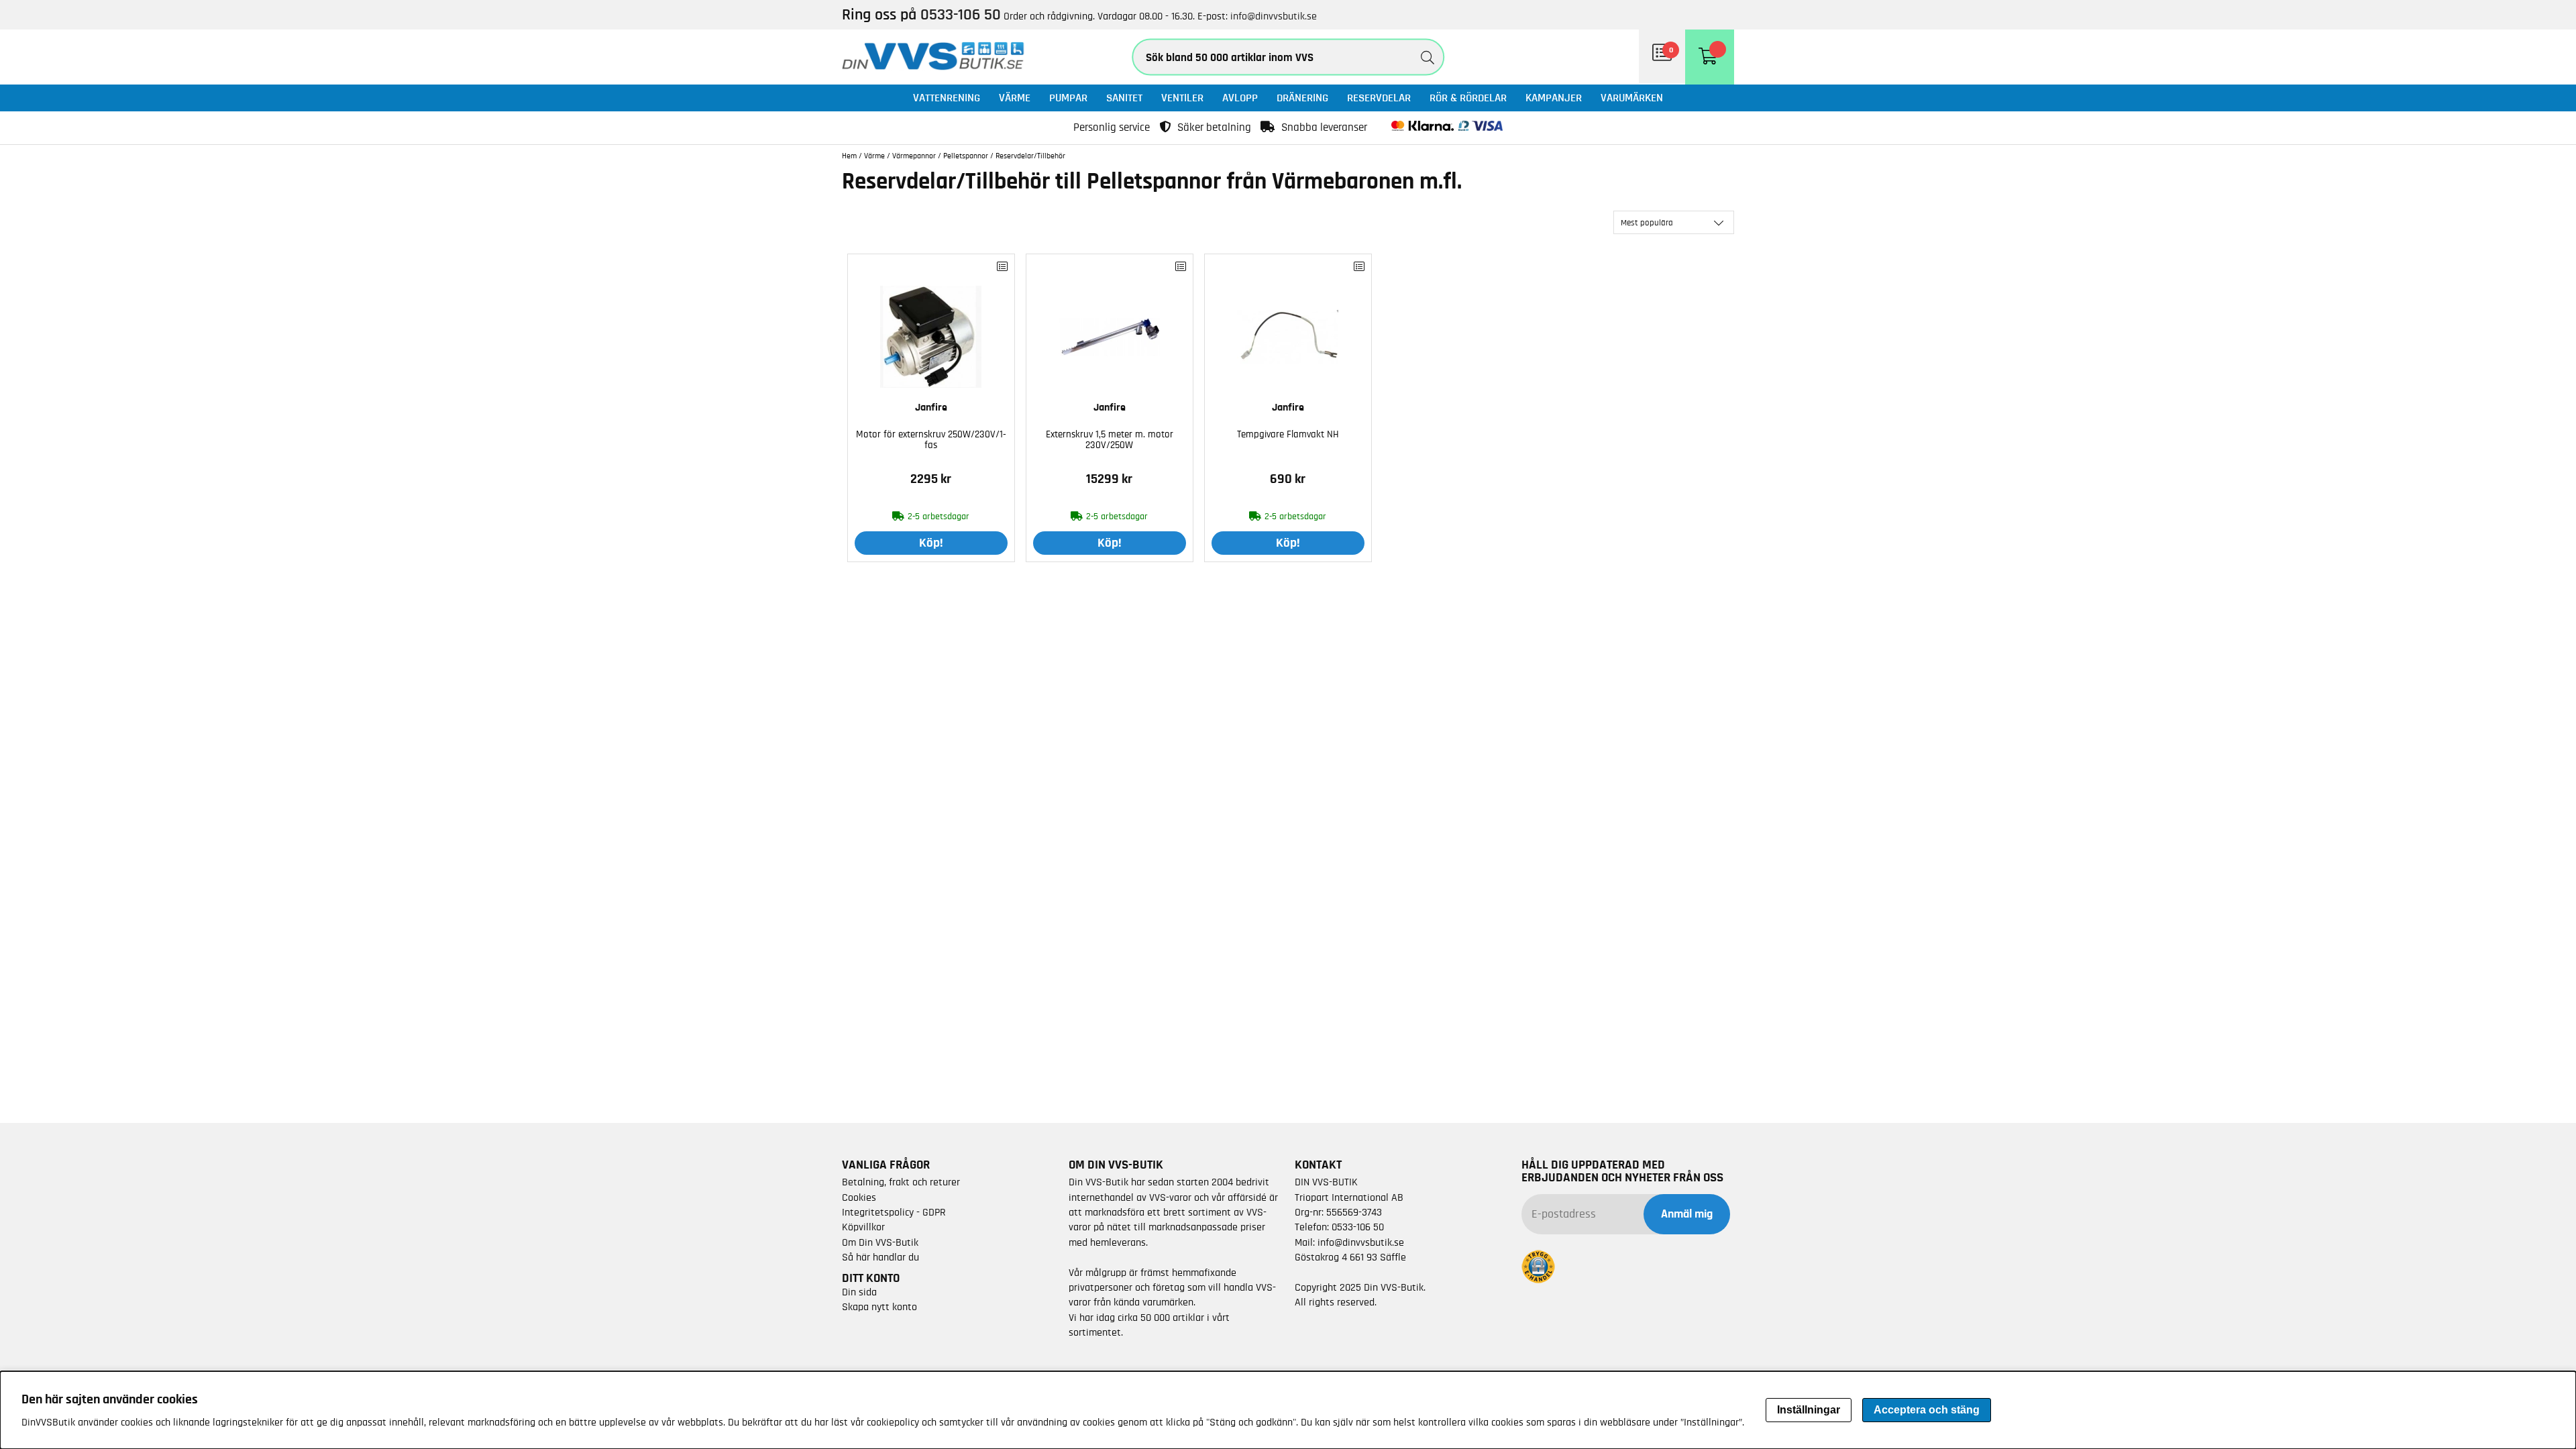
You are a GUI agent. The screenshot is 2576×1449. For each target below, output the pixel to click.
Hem (849, 156)
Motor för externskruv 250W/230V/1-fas (931, 440)
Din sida (859, 1292)
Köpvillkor (863, 1227)
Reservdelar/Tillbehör (1030, 156)
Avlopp (1240, 98)
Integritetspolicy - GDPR (894, 1212)
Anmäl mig (1687, 1214)
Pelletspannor (966, 156)
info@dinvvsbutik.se (1274, 16)
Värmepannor (914, 156)
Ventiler (1182, 98)
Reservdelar (1379, 98)
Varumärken (1632, 98)
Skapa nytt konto (879, 1307)
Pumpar (1068, 98)
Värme (1015, 98)
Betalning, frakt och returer (901, 1182)
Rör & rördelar (1468, 98)
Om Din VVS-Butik (880, 1242)
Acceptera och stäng (1927, 1410)
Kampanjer (1554, 98)
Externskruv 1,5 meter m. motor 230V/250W (1110, 440)
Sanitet (1124, 98)
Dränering (1302, 98)
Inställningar (1809, 1410)
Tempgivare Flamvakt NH (1288, 434)
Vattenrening (947, 98)
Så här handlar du (880, 1257)
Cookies (859, 1197)
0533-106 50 (1358, 1227)
